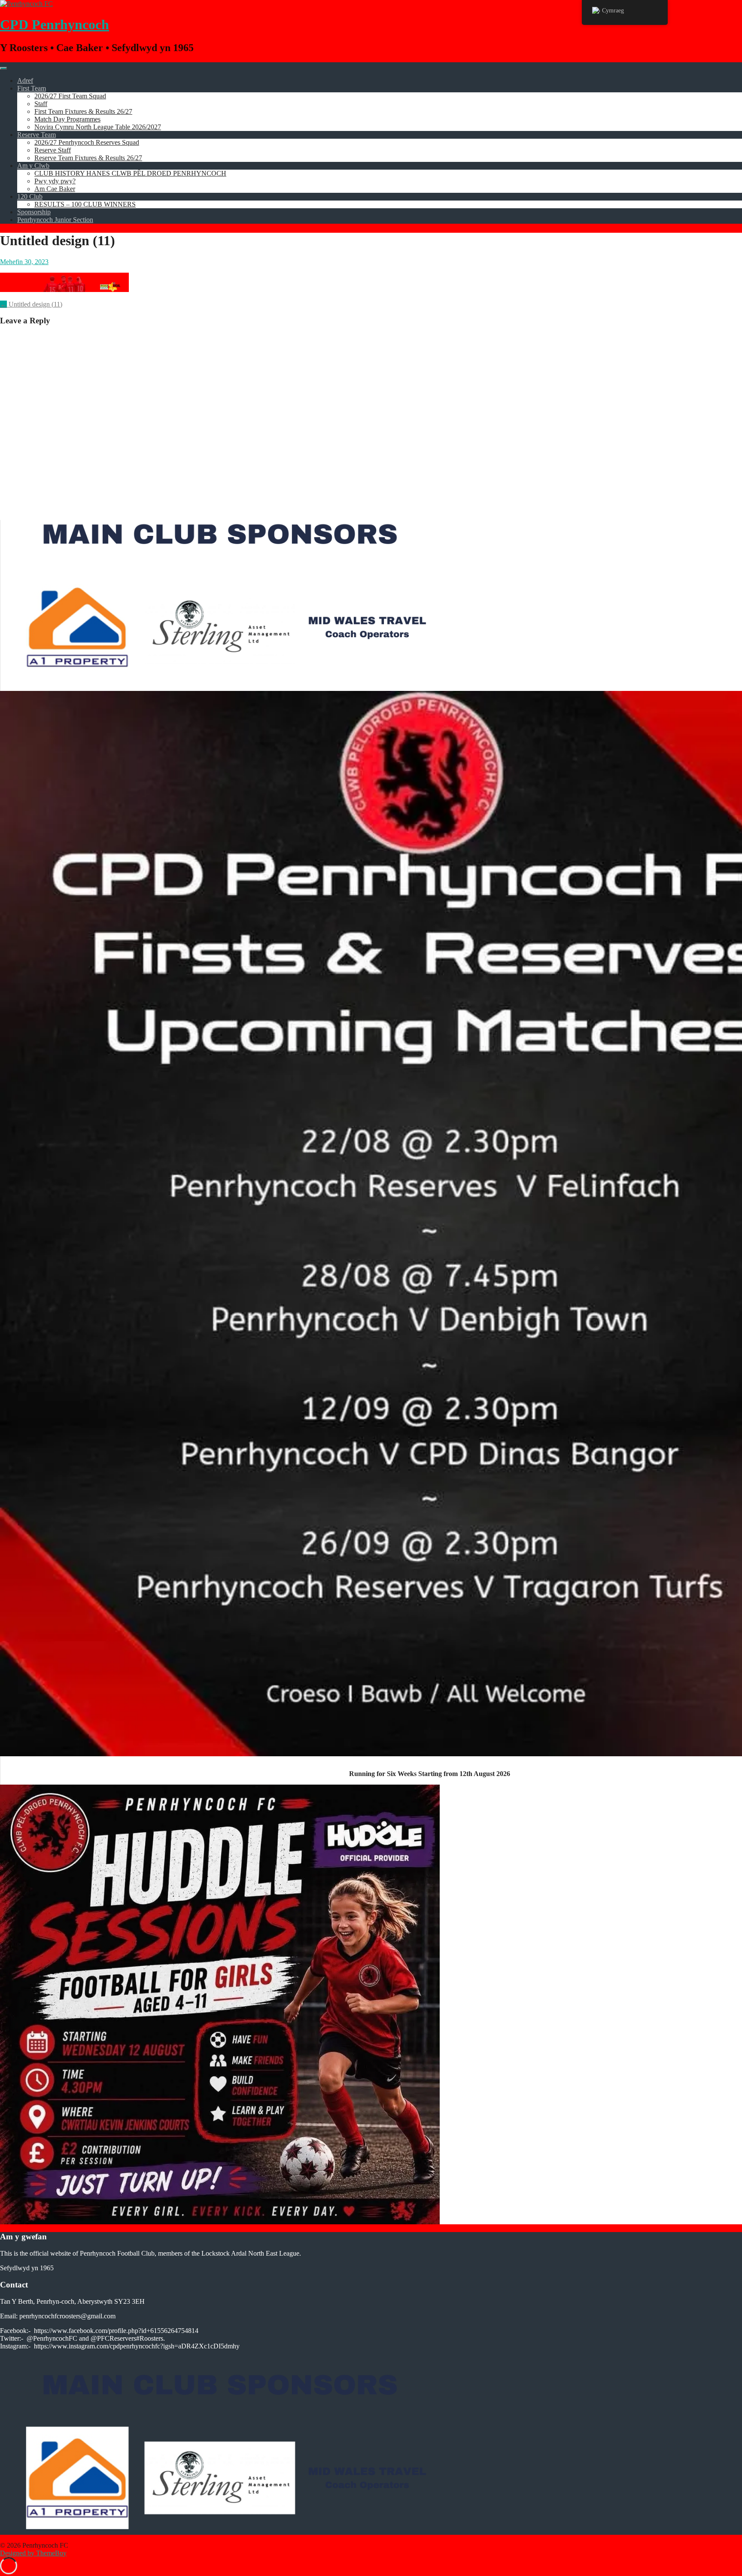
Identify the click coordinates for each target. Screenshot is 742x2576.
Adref (25, 81)
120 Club (30, 196)
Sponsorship (34, 212)
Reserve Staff (53, 150)
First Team (32, 88)
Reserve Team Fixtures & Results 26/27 (88, 158)
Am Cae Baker (55, 189)
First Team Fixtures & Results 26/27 (83, 111)
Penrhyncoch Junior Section (55, 220)
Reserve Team (36, 135)
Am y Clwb (33, 166)
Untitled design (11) (31, 304)
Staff (41, 104)
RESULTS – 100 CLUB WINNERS (85, 204)
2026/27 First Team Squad (70, 96)
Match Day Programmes (67, 119)
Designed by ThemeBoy (33, 2553)
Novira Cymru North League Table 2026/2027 (98, 127)
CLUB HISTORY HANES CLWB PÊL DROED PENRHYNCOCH (130, 173)
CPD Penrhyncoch (55, 24)
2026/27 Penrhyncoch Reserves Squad (87, 142)
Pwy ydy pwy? (55, 181)
